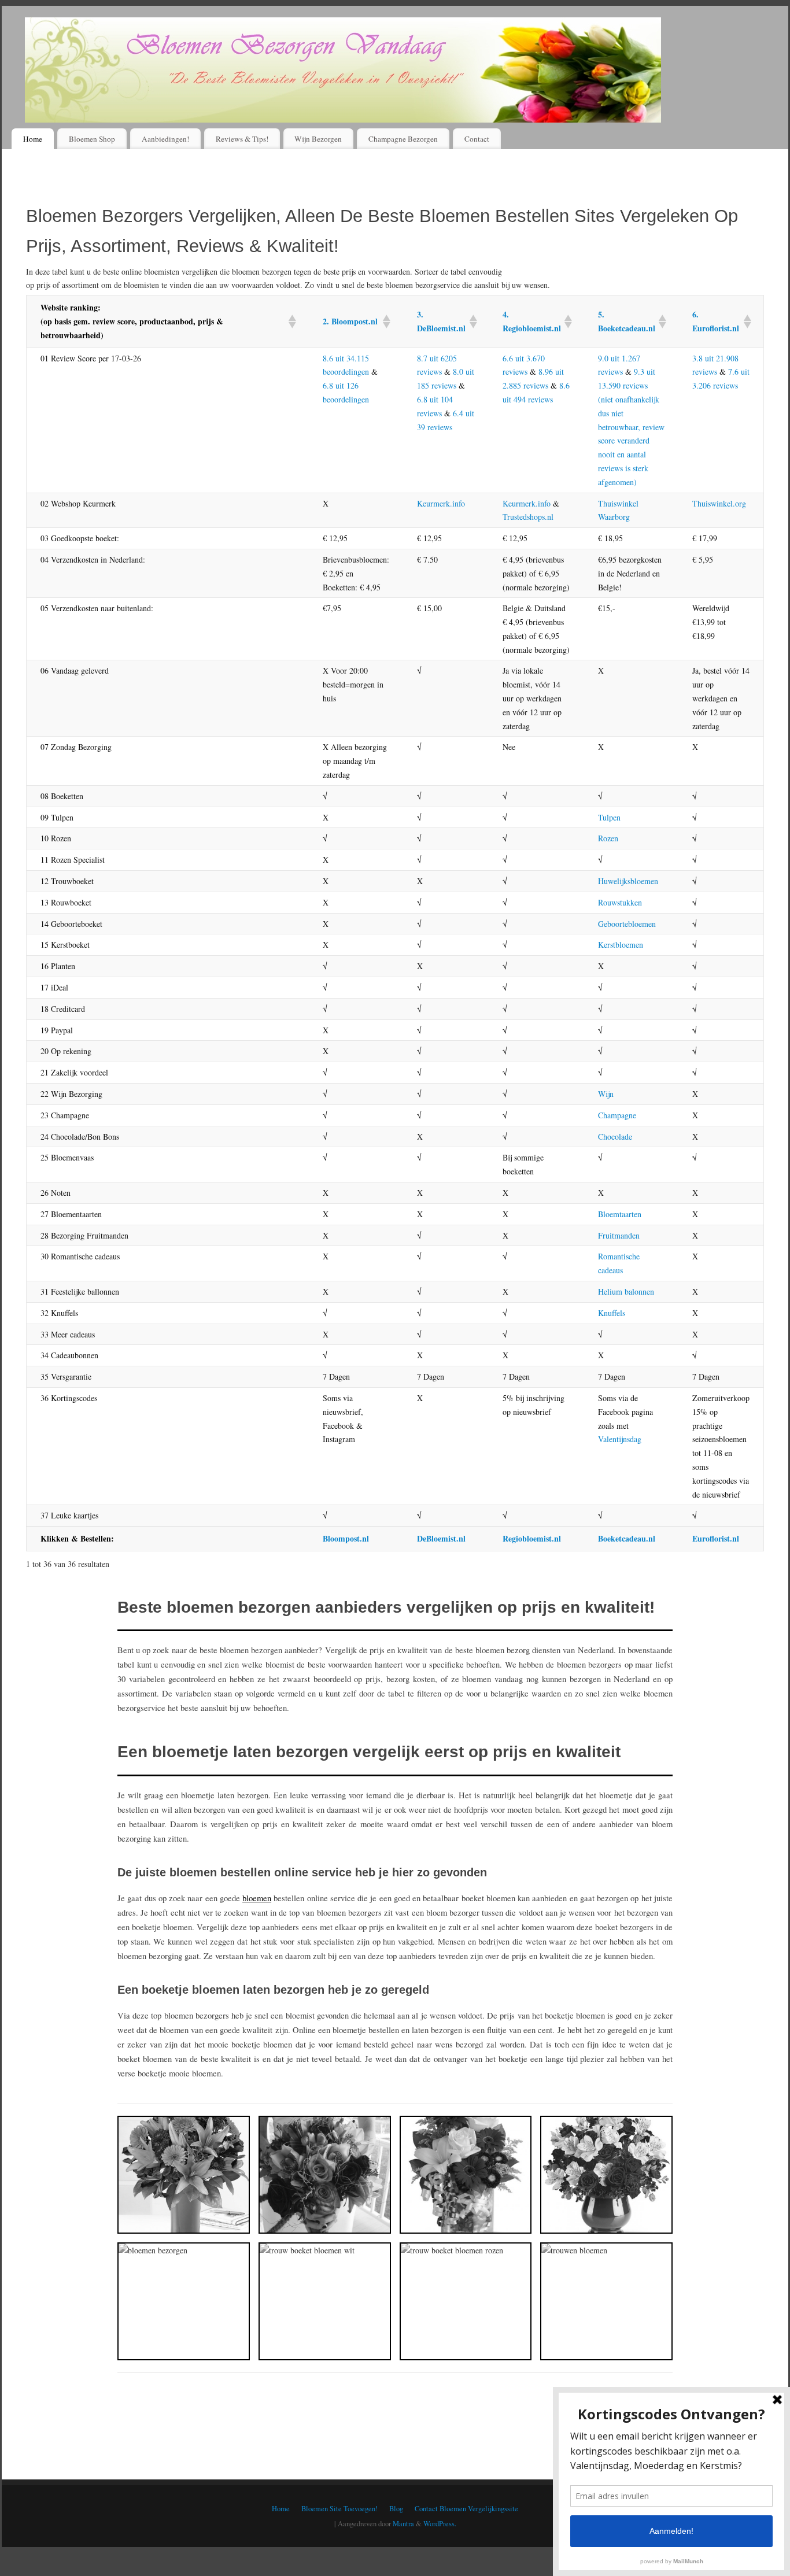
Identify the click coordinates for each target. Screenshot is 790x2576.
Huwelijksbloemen (628, 881)
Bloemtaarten (620, 1214)
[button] (291, 321)
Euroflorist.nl (716, 1538)
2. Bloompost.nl (350, 321)
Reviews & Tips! (242, 139)
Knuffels (612, 1313)
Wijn (606, 1094)
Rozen (608, 838)
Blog (396, 2509)
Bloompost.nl (346, 1538)
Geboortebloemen (627, 924)
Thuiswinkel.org (719, 503)
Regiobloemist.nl (532, 1538)
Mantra (403, 2524)
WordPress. (440, 2524)
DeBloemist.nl (441, 1538)
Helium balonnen (626, 1291)
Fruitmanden (619, 1235)
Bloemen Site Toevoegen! (339, 2509)
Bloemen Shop (92, 139)
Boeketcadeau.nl (627, 1538)
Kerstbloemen (621, 945)
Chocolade (615, 1137)
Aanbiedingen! (165, 139)
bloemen (257, 1898)
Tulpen (609, 817)
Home (33, 139)
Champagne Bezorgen (403, 139)
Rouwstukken (620, 902)
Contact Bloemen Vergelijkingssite (466, 2509)
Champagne (617, 1115)
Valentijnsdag (620, 1439)
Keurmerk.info (441, 503)
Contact (477, 139)
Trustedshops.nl (528, 517)
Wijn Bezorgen (318, 139)
